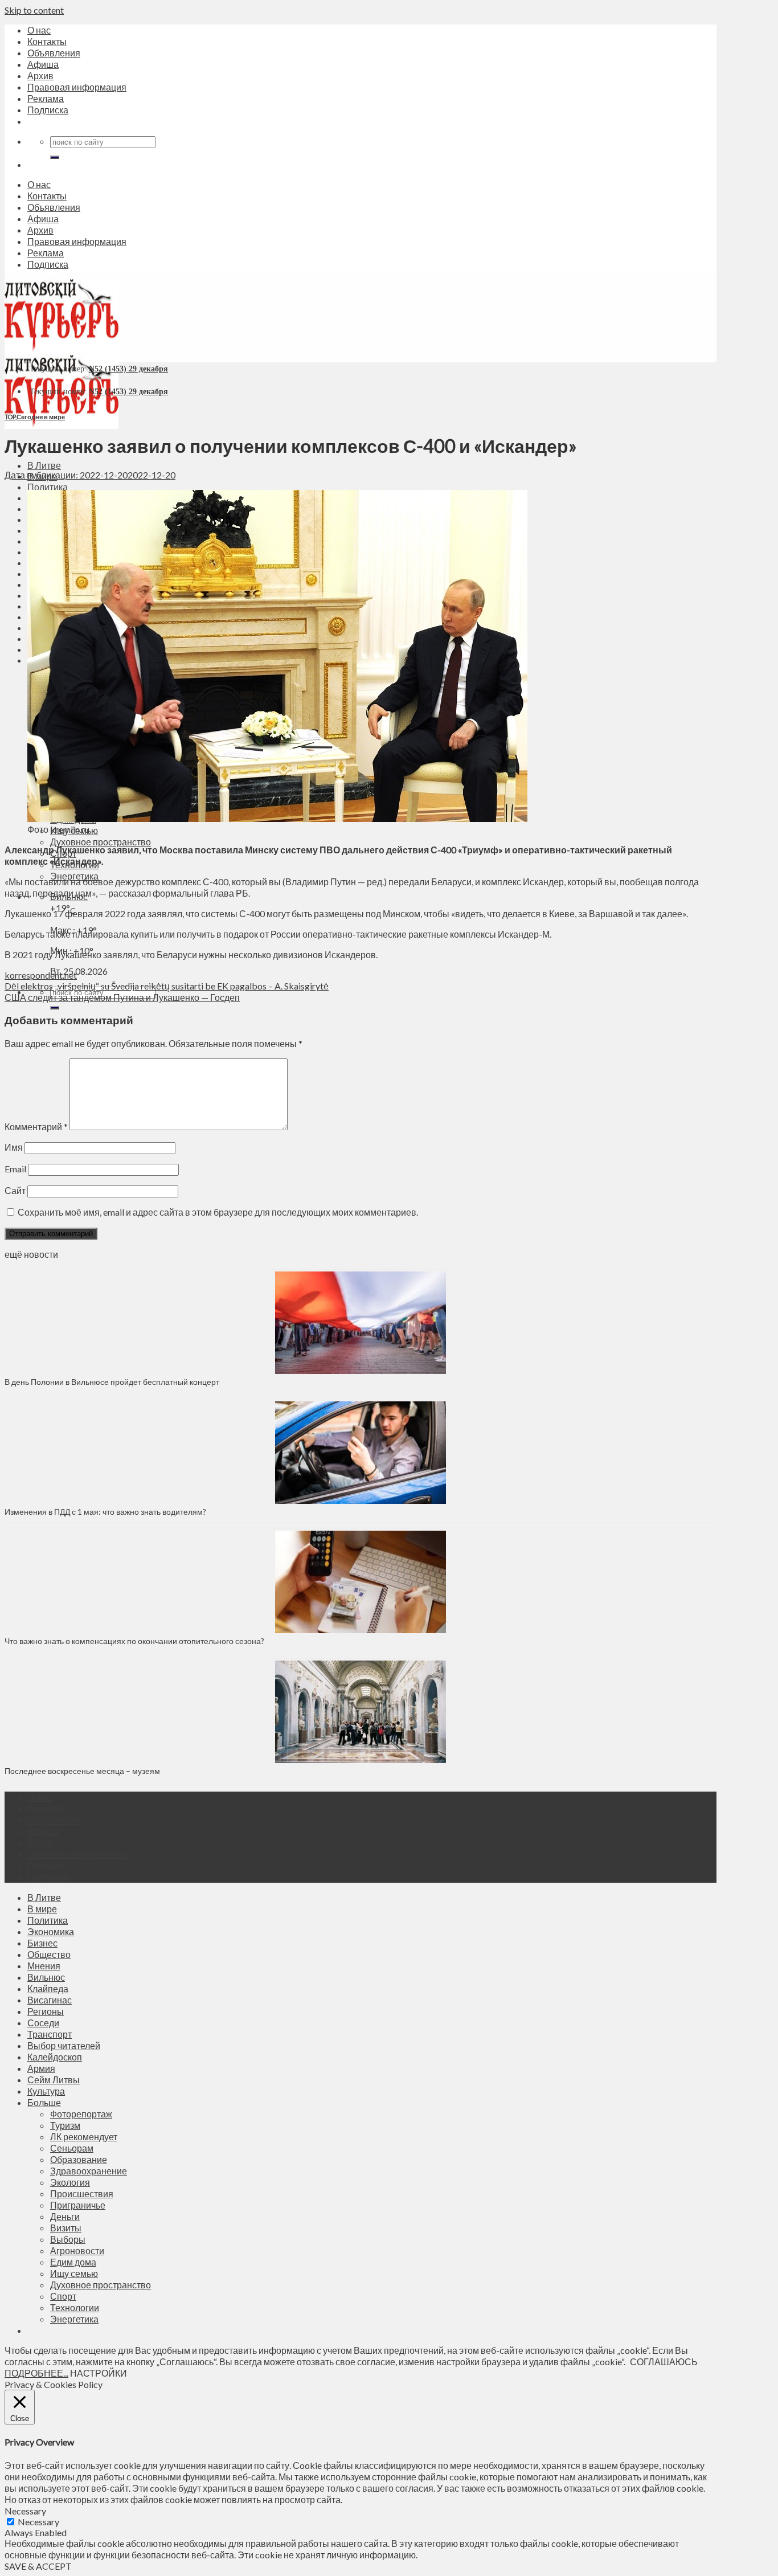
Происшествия (82, 2193)
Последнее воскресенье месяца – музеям (84, 1771)
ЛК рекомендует (84, 2137)
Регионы (46, 2011)
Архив (40, 75)
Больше (44, 2102)
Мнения (44, 1966)
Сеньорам (72, 2148)
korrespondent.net (41, 975)
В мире (42, 1909)
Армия (41, 2068)
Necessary (38, 2522)
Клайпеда (48, 1988)
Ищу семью (74, 2273)
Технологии (75, 2307)
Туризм (65, 2125)
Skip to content (34, 10)
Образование (79, 2159)
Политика (48, 487)
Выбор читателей (64, 2045)
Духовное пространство (101, 842)
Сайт (15, 1190)
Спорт (63, 2296)
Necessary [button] (25, 2511)
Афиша (43, 64)
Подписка (48, 110)
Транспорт (50, 2034)
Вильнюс (46, 1977)
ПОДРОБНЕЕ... (36, 2373)
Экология (70, 2182)
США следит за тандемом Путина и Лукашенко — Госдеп (122, 997)
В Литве (44, 465)
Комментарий (36, 1127)
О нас (39, 30)
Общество (49, 1954)
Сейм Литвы (54, 2080)
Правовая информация (77, 87)
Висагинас (50, 2000)
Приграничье (78, 2205)
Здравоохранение (89, 2171)
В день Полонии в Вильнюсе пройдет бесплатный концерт (112, 1382)
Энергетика (74, 2319)
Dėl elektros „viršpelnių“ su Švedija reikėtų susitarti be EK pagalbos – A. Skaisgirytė (167, 986)
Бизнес (42, 1943)
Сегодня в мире (41, 417)
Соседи (43, 2023)
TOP (10, 417)
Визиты (66, 2228)
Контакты (47, 41)
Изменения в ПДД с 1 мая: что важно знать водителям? (105, 1512)
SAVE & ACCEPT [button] (38, 2566)
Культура (46, 2091)
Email (15, 1169)
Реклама (46, 98)
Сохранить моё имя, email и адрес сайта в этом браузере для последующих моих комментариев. (218, 1212)
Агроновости (77, 2250)
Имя (14, 1147)
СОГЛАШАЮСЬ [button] (664, 2362)
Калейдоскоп (55, 2057)
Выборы (68, 2239)
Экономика (51, 1931)
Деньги (65, 2216)
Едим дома (73, 2262)
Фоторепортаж (81, 2114)
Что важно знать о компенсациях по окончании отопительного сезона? (134, 1641)
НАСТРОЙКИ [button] (99, 2373)
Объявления (54, 53)
